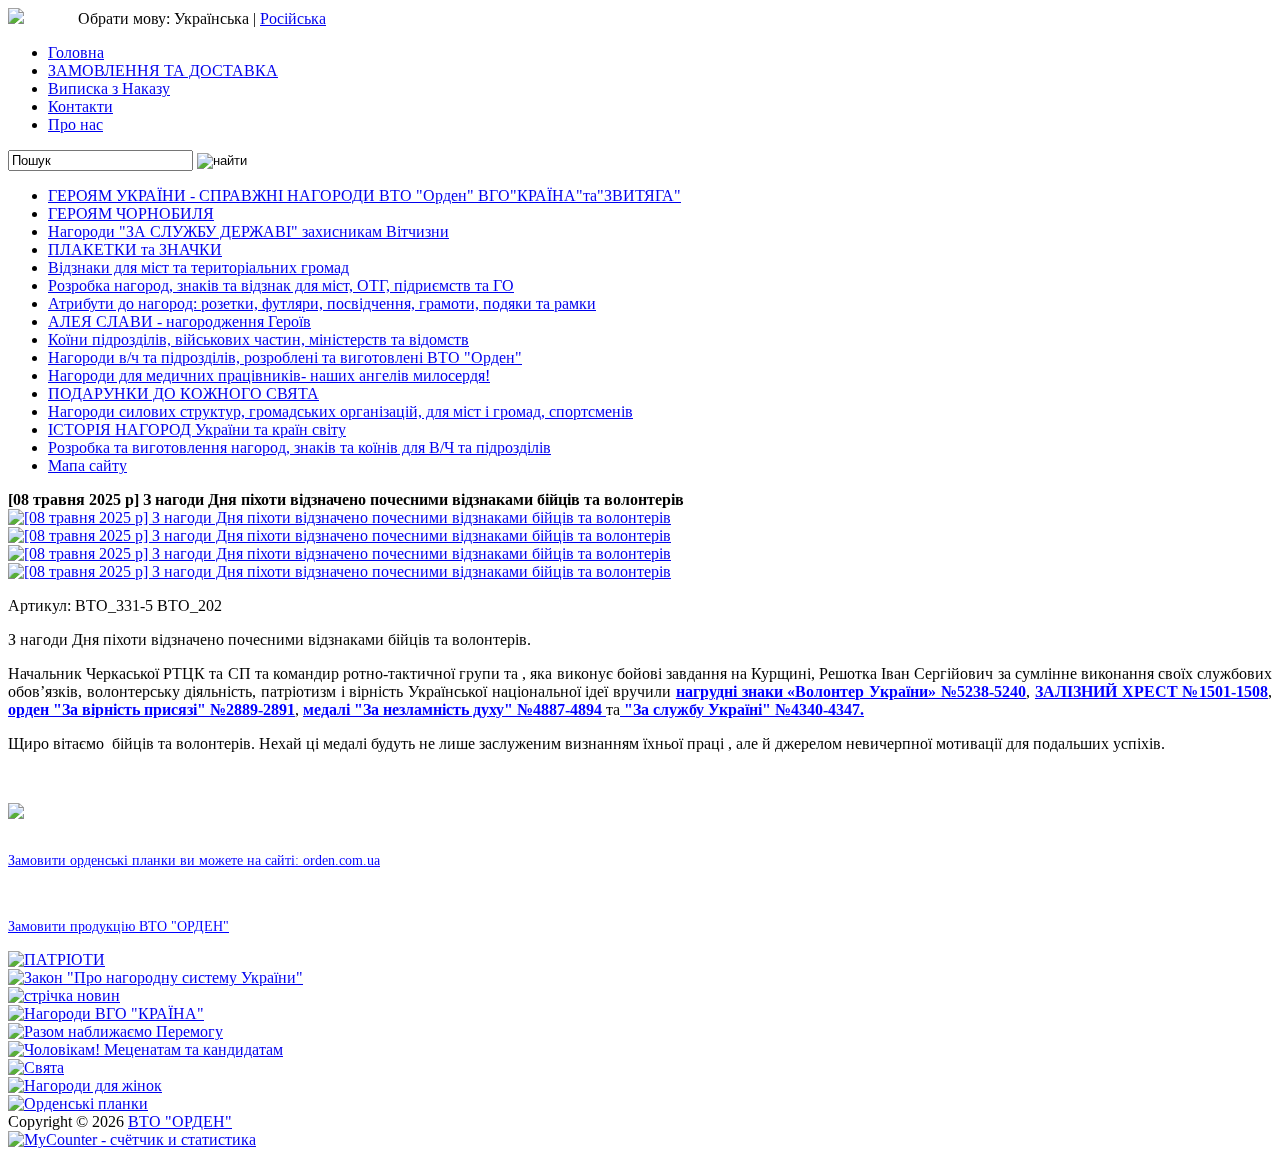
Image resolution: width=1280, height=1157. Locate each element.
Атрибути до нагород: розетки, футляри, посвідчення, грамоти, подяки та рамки (322, 303)
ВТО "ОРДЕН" (180, 1121)
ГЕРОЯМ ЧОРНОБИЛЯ (131, 213)
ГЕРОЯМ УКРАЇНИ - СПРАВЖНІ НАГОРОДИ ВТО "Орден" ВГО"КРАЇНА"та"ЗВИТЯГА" (364, 195)
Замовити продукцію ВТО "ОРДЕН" (118, 926)
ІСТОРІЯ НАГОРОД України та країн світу (197, 429)
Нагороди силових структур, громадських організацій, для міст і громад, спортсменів (340, 411)
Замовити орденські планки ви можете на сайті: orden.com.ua (194, 860)
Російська (293, 18)
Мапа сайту (87, 465)
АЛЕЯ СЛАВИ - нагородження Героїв (179, 321)
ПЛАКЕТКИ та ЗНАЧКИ (135, 249)
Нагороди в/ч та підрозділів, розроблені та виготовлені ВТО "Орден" (285, 357)
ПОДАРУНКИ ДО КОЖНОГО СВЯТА (183, 393)
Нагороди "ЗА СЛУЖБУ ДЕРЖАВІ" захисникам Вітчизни (248, 231)
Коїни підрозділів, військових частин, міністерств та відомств (258, 339)
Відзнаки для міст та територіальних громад (198, 267)
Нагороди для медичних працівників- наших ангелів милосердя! (269, 375)
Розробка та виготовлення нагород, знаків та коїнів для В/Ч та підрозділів (299, 447)
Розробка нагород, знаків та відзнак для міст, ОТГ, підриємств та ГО (281, 285)
